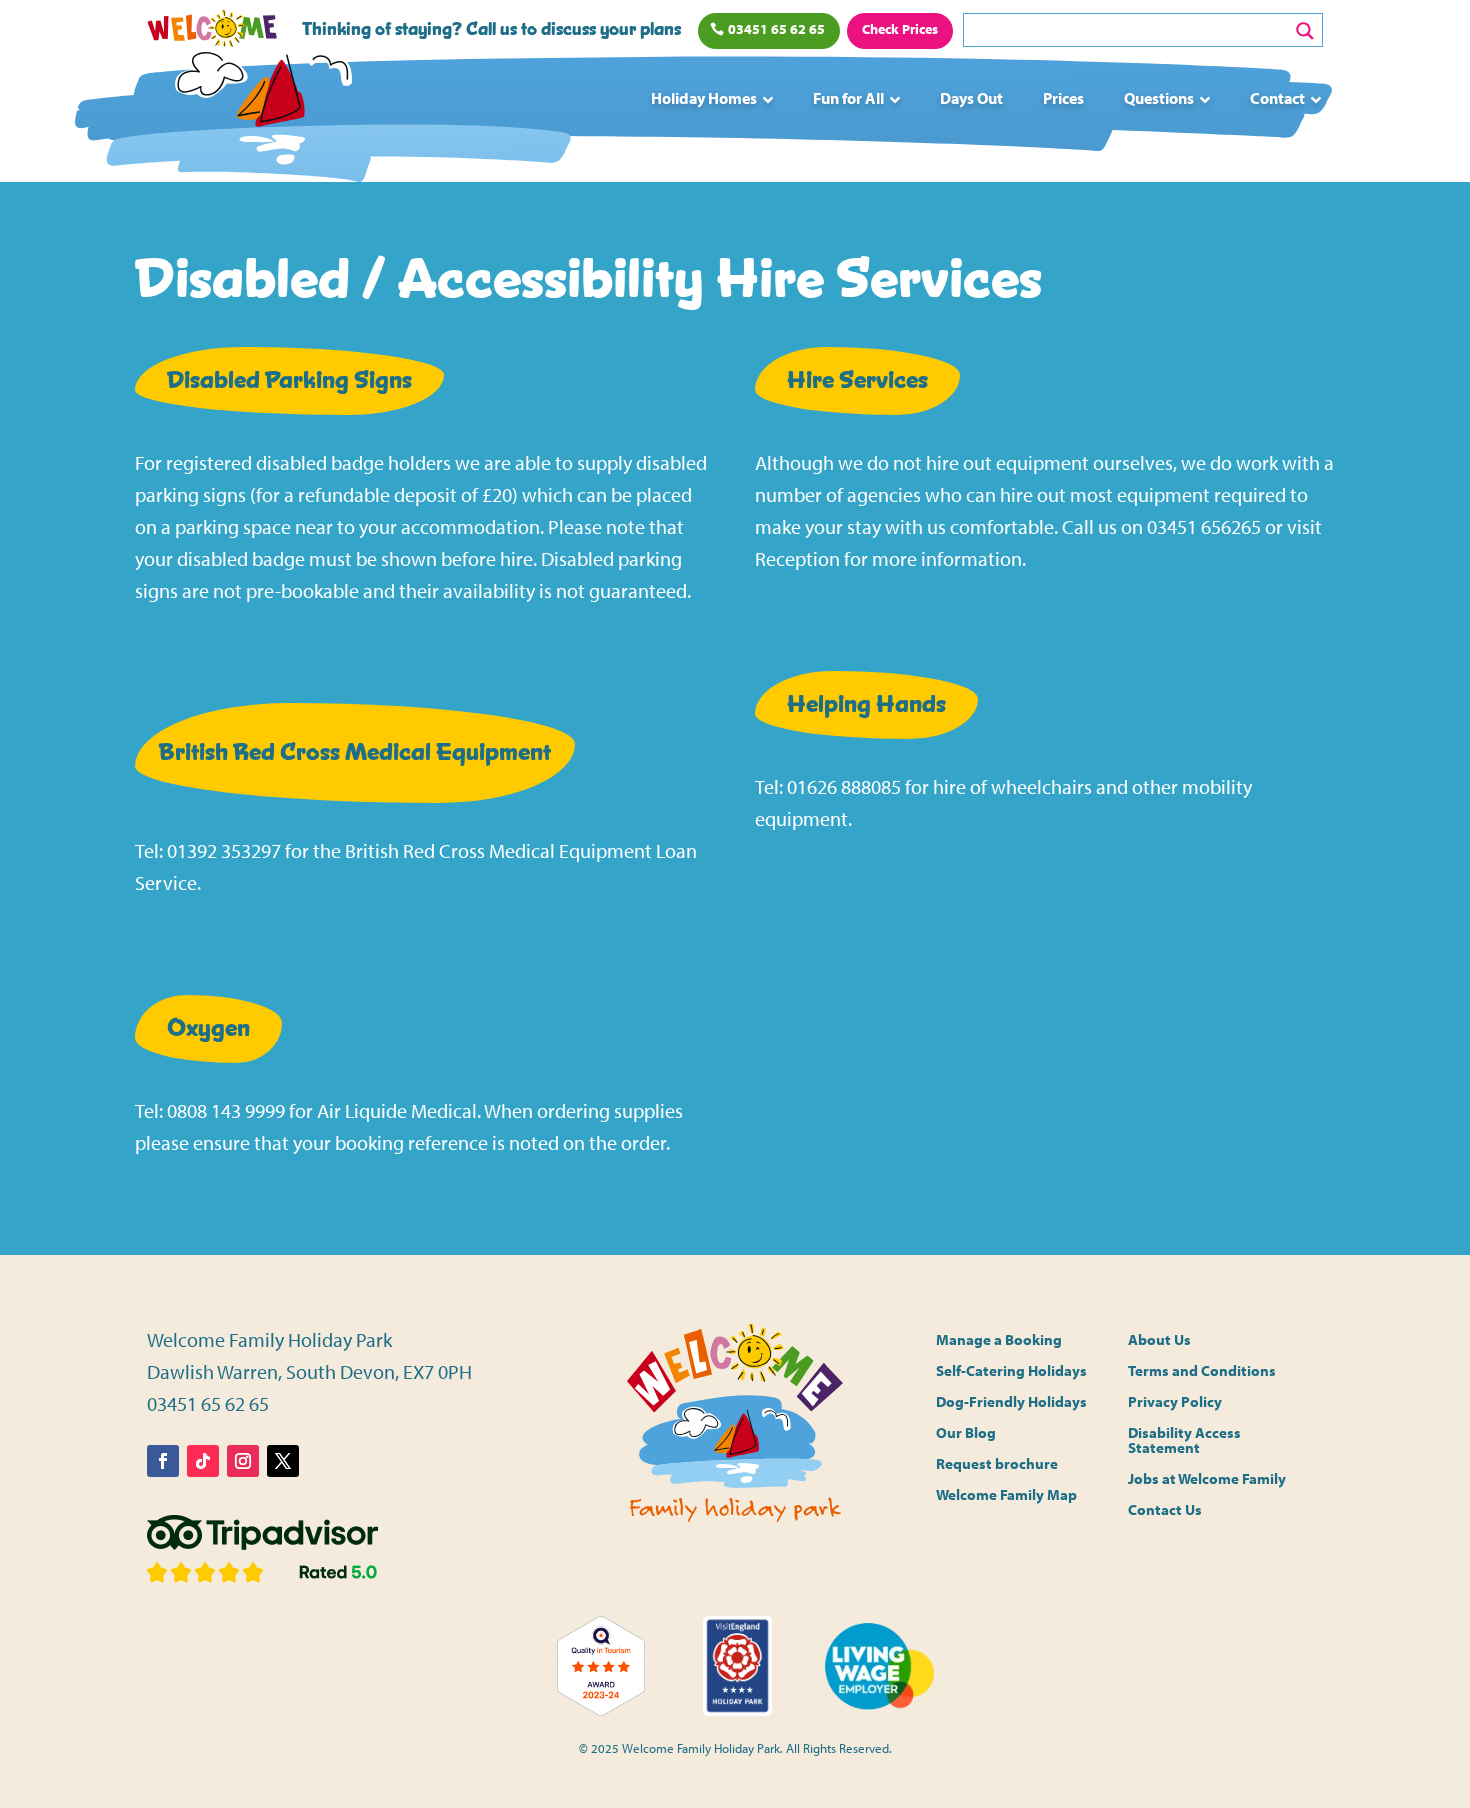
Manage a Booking (999, 1340)
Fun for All (848, 98)
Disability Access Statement (1184, 1441)
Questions (1159, 98)
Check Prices (900, 29)
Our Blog (966, 1433)
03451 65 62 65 (776, 29)
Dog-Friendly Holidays (1011, 1402)
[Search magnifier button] (1305, 31)
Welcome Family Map (1006, 1495)
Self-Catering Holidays (1011, 1371)
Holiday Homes (704, 98)
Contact (1277, 98)
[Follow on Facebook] (163, 1461)
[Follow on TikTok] (203, 1461)
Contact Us (1165, 1510)
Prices (1063, 98)
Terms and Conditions (1202, 1371)
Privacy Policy (1175, 1402)
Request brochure (997, 1464)
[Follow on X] (283, 1461)
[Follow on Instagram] (243, 1461)
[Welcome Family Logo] (266, 107)
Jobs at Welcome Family (1207, 1479)
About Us (1159, 1340)
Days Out (971, 98)
